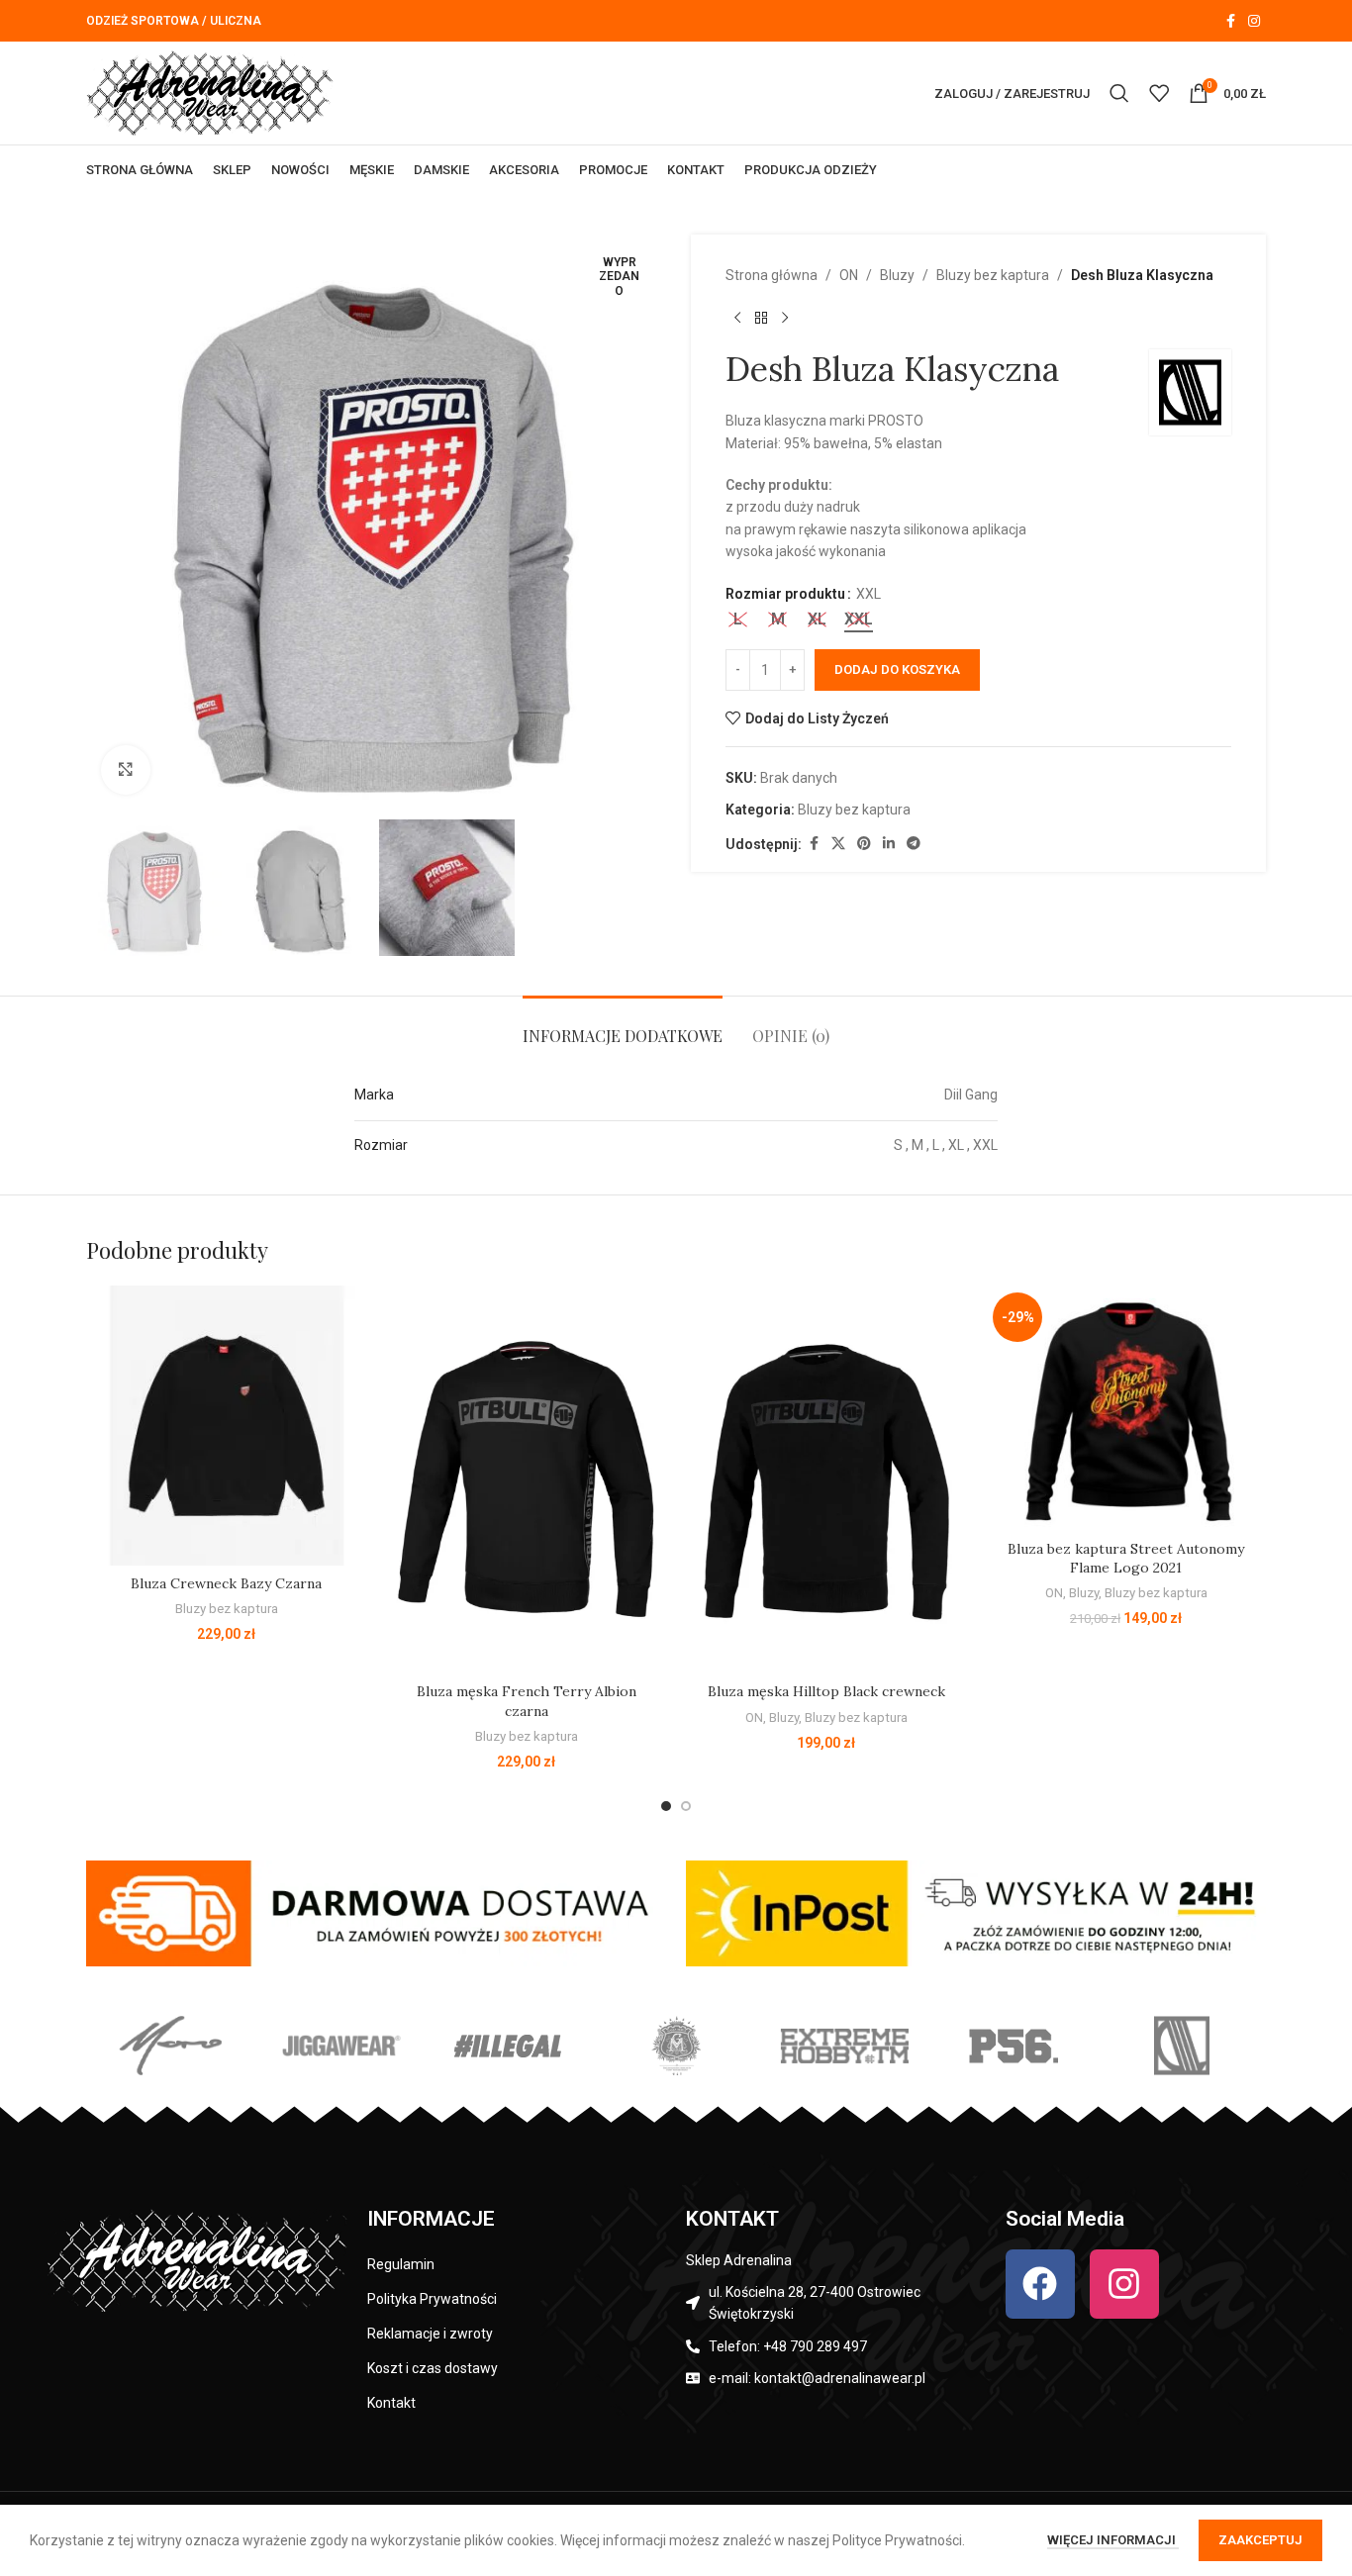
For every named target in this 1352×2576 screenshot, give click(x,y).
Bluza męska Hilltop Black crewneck (826, 1691)
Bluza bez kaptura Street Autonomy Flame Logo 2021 (1126, 1559)
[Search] (1119, 93)
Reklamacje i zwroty (430, 2334)
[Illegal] (508, 2046)
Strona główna (772, 275)
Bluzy (897, 275)
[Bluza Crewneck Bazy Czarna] (226, 1426)
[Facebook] (1040, 2284)
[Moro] (170, 2046)
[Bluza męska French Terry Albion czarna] (526, 1479)
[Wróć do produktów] (761, 318)
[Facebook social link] (1230, 21)
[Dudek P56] (1013, 2046)
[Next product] (785, 318)
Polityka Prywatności (432, 2299)
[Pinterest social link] (864, 844)
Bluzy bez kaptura (993, 275)
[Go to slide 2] (686, 1806)
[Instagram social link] (1254, 21)
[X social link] (838, 844)
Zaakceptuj (1260, 2540)
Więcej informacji (1113, 2540)
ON (849, 275)
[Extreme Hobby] (844, 2046)
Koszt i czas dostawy (433, 2368)
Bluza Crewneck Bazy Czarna (226, 1583)
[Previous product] (737, 318)
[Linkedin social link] (889, 844)
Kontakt (391, 2403)
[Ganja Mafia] (676, 2046)
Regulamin (401, 2264)
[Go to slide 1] (666, 1806)
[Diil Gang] (1182, 2046)
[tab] (623, 1026)
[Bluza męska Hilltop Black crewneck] (826, 1479)
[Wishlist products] (1159, 93)
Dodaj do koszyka (897, 669)
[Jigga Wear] (338, 2046)
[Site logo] (210, 92)
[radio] (738, 620)
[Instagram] (1124, 2284)
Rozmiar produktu (785, 594)
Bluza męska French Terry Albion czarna (527, 1701)
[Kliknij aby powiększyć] (126, 770)
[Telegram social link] (914, 844)
